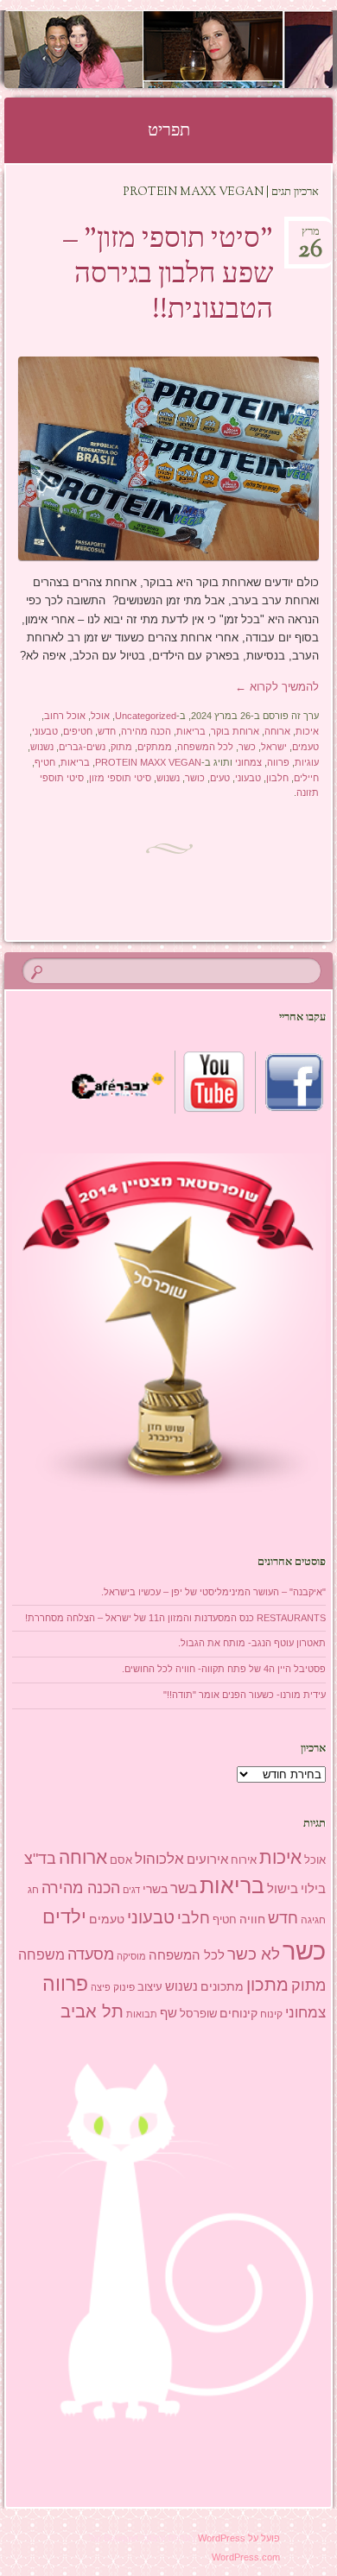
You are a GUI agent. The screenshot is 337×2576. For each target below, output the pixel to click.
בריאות (191, 731)
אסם (121, 1860)
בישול (283, 1889)
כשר (247, 747)
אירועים (207, 1859)
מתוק (121, 747)
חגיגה (313, 1920)
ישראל (274, 747)
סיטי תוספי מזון (120, 778)
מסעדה (91, 1954)
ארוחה (277, 731)
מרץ (310, 237)
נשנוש (42, 747)
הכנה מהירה (146, 731)
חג (33, 1890)
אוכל (100, 716)
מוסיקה (131, 1956)
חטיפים (78, 731)
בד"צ (40, 1859)
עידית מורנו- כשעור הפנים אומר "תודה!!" (245, 1695)
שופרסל (198, 2014)
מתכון (267, 1985)
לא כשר (254, 1954)
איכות (307, 731)
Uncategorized (146, 716)
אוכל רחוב (65, 716)
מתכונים (222, 1986)
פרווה (278, 762)
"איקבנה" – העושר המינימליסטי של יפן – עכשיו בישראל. (213, 1592)
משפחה (41, 1954)
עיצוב (150, 1987)
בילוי (313, 1889)
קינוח (271, 2014)
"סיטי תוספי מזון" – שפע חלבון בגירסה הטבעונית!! (168, 275)
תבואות (142, 2014)
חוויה (252, 1919)
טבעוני (45, 731)
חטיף (45, 762)
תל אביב (92, 2011)
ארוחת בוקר (235, 731)
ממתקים (155, 747)
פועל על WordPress (239, 2538)
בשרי (155, 1889)
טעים (220, 778)
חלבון (277, 778)
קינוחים (238, 2013)
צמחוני (248, 762)
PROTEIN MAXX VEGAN (148, 762)
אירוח (244, 1860)
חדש (107, 731)
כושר (195, 778)
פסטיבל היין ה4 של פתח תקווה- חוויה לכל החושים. (224, 1669)
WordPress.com (246, 2557)
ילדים (64, 1917)
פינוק (124, 1987)
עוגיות (307, 762)
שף (168, 2013)
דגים (131, 1890)
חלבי (194, 1918)
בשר (184, 1888)
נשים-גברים (82, 747)
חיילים (306, 778)
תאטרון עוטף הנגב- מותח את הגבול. (252, 1643)
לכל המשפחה (205, 747)
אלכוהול (159, 1859)
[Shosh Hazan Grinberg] (198, 49)
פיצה (101, 1987)
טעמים (305, 747)
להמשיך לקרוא (277, 687)
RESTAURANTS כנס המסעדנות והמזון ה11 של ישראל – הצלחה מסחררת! (175, 1618)
